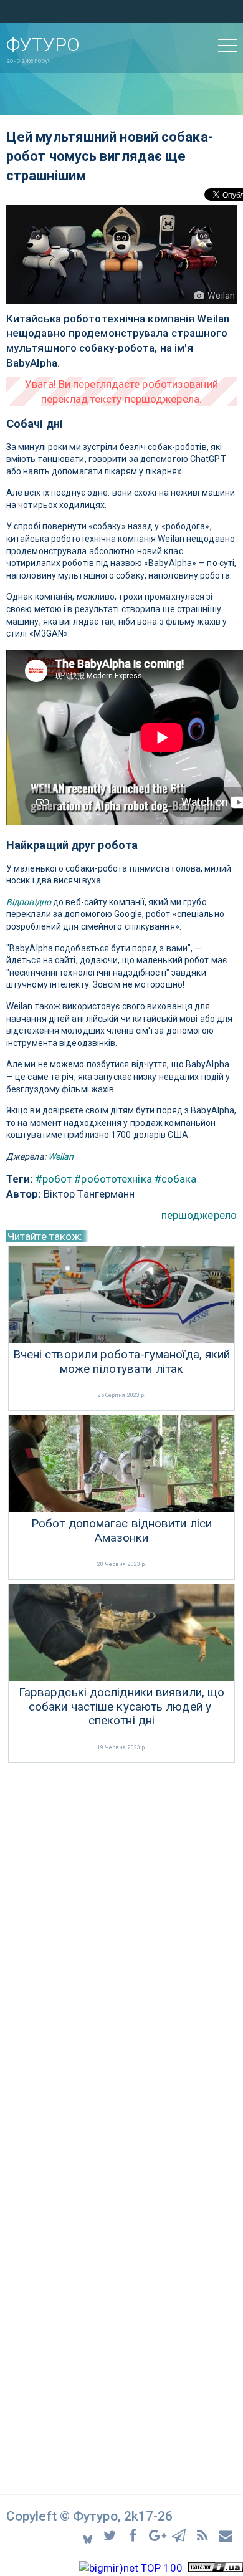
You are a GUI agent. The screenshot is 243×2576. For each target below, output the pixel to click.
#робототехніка (113, 1179)
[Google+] (158, 2535)
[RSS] (204, 2535)
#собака (176, 1179)
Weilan (61, 1156)
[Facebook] (135, 2535)
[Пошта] (226, 2535)
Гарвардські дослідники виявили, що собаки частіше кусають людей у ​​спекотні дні (121, 1707)
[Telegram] (181, 2535)
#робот (54, 1179)
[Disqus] (121, 1932)
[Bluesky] (89, 2535)
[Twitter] (112, 2535)
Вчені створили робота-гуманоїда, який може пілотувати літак (122, 1362)
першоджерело (199, 1215)
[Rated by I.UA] (216, 2568)
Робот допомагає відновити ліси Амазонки (121, 1531)
